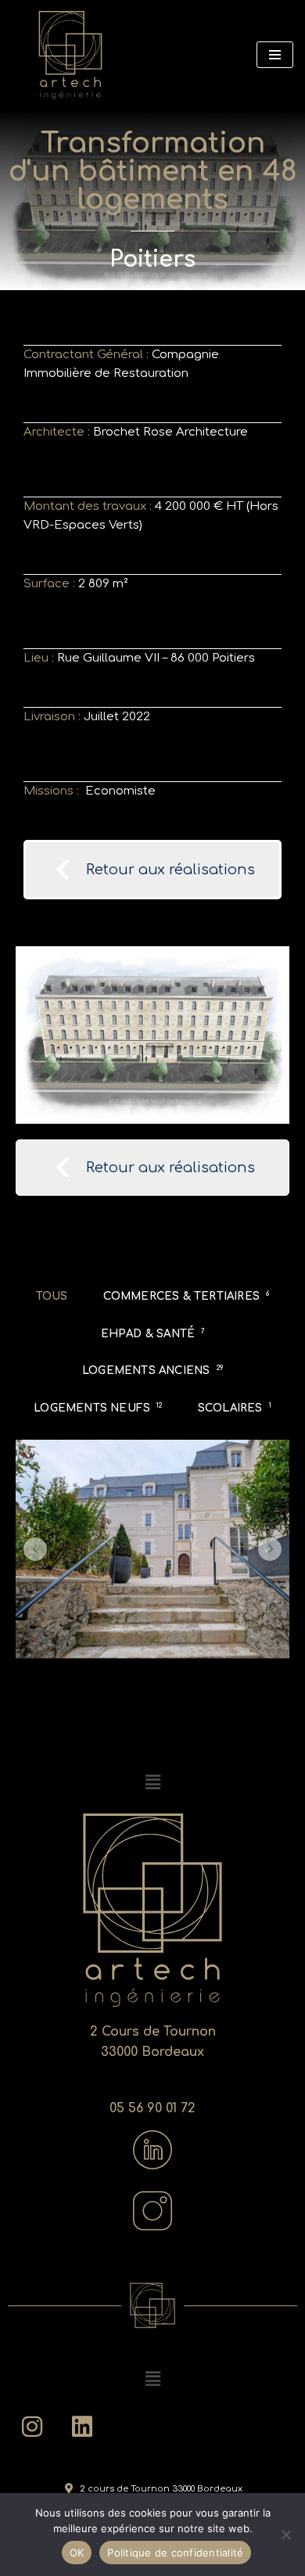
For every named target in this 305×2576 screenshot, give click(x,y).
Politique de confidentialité (175, 2553)
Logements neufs (98, 1408)
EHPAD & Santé (153, 1334)
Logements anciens (152, 1371)
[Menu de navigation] (275, 55)
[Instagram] (32, 2427)
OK (77, 2553)
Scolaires (235, 1408)
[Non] (285, 2535)
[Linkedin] (82, 2427)
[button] (35, 1549)
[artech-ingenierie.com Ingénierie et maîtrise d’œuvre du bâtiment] (70, 55)
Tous (52, 1296)
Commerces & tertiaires (187, 1296)
